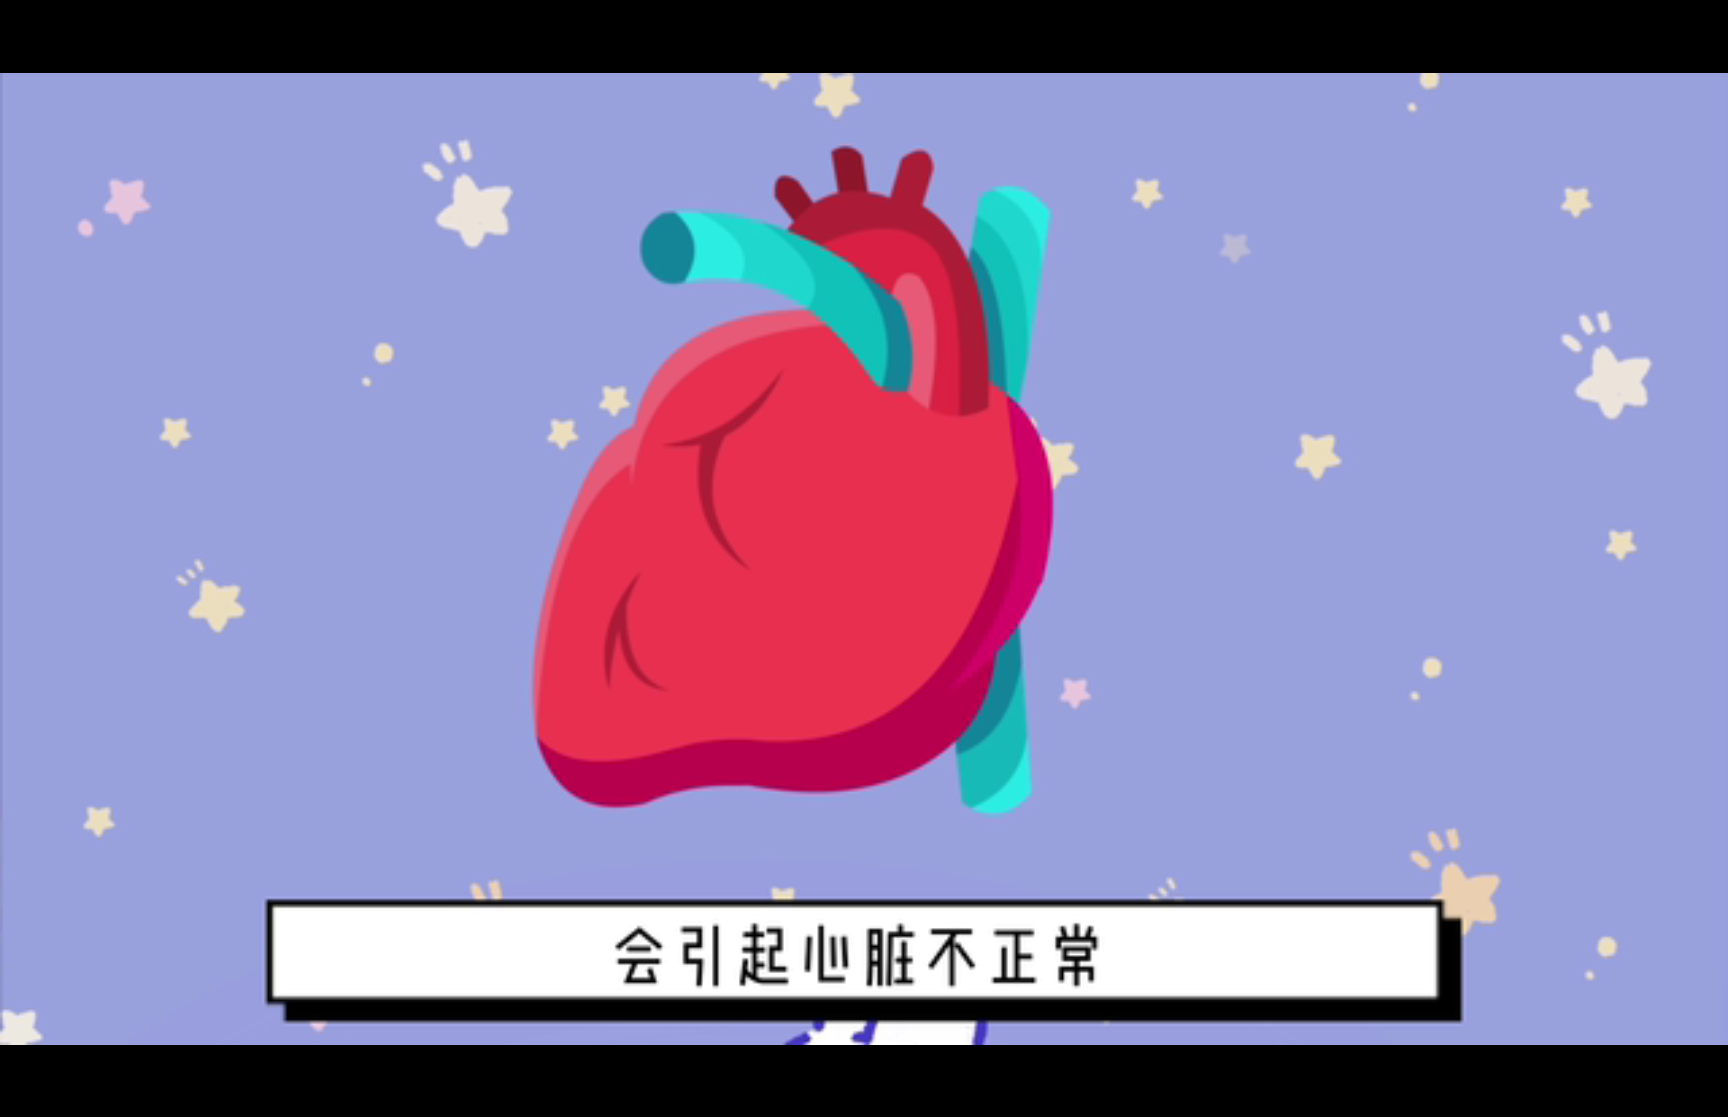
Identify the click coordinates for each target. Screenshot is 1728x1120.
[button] (16, 1100)
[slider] (1657, 1098)
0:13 (51, 1098)
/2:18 (78, 1098)
